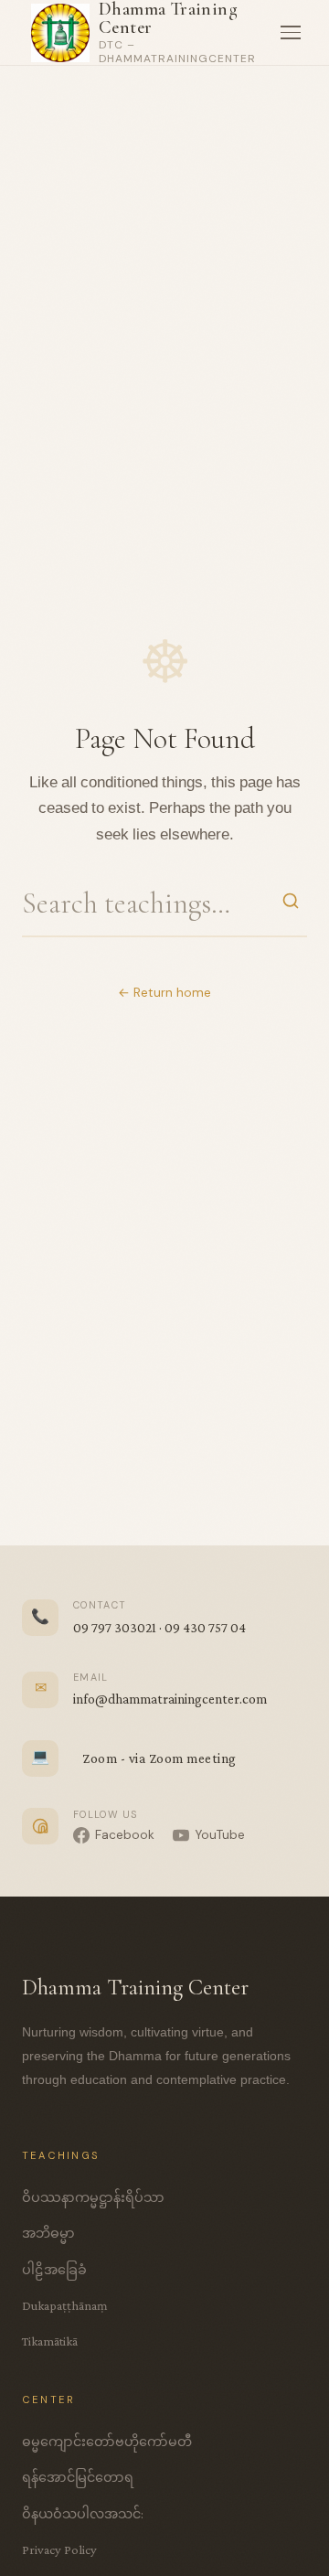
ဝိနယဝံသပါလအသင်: (83, 2514)
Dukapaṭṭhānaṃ (65, 2305)
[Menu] (291, 33)
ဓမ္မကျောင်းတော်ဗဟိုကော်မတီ (107, 2442)
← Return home (164, 993)
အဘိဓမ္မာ (48, 2233)
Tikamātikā (50, 2341)
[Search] (291, 903)
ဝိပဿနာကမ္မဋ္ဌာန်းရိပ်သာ (93, 2197)
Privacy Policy (59, 2549)
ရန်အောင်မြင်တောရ (78, 2477)
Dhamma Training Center (168, 18)
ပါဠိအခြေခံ (54, 2270)
